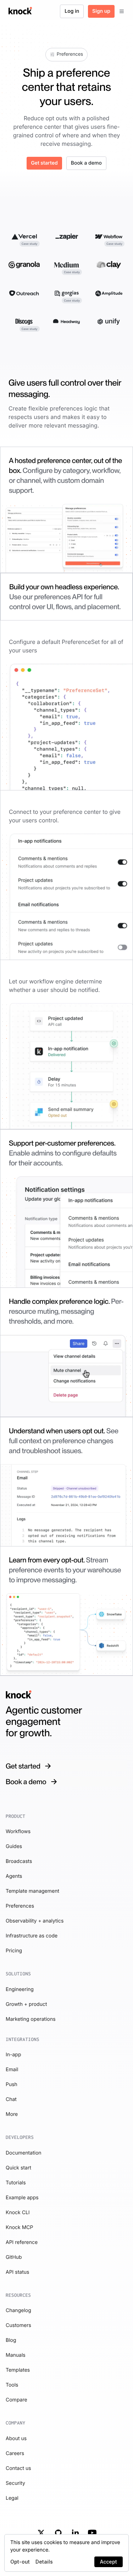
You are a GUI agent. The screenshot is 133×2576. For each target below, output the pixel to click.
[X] (41, 2533)
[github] (58, 2533)
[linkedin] (75, 2533)
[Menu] (122, 11)
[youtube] (92, 2533)
